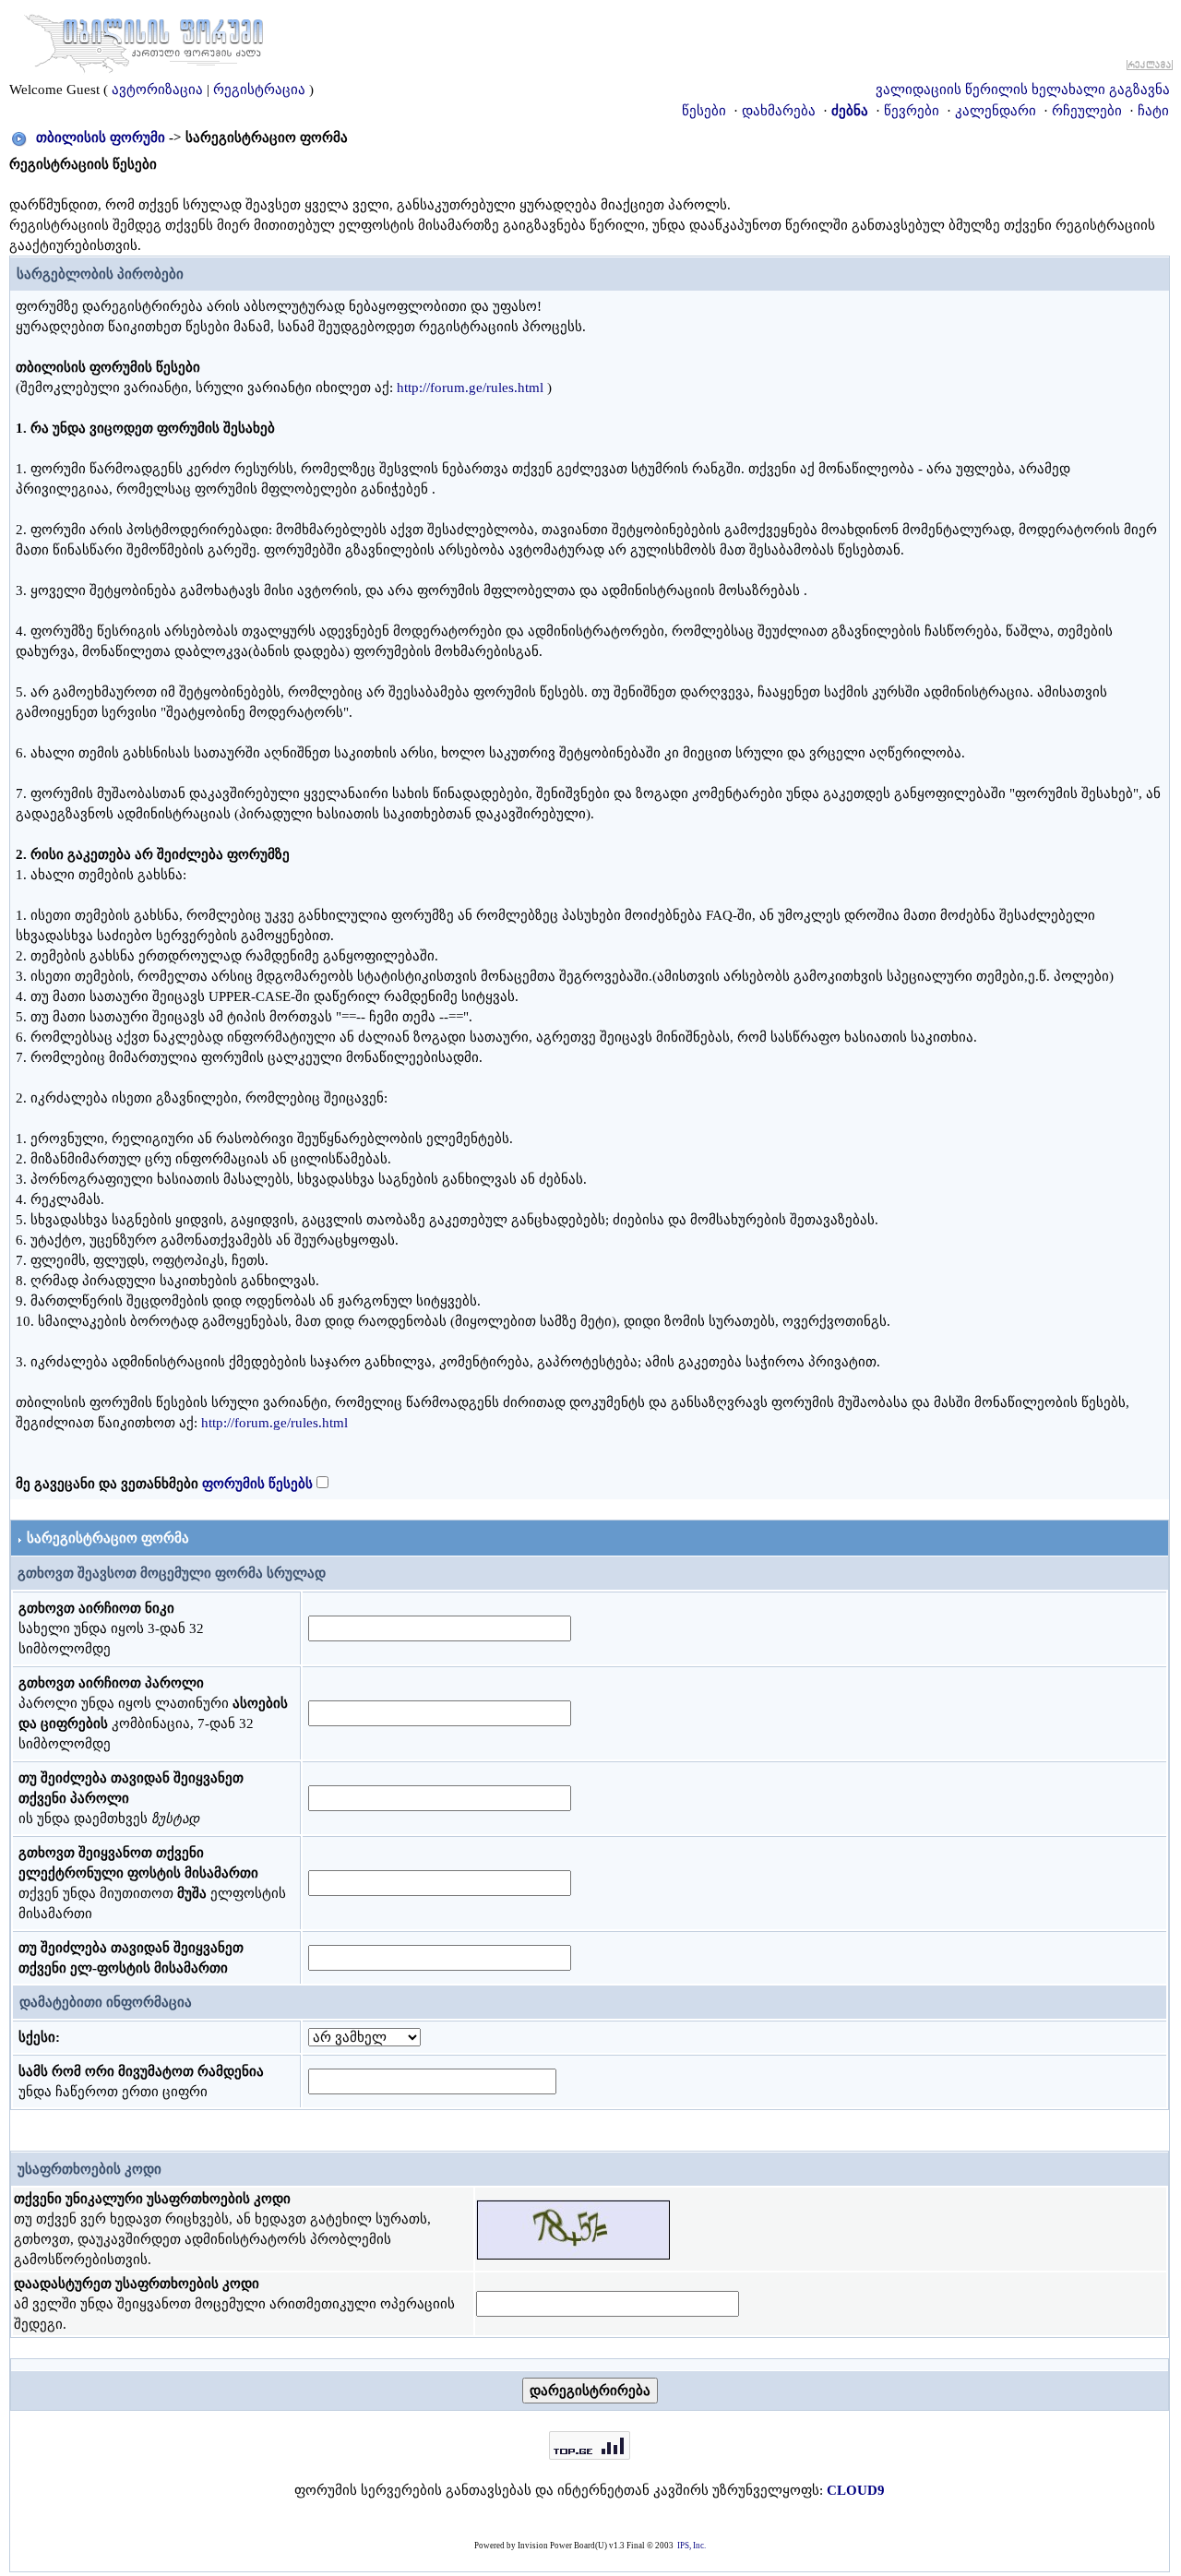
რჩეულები (1087, 111)
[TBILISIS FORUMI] (144, 40)
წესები (704, 111)
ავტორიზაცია (157, 89)
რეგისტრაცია (259, 89)
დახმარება (779, 111)
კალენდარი (996, 111)
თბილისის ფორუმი (101, 137)
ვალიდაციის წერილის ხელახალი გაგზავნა (1023, 89)
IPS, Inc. (692, 2546)
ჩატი (1153, 111)
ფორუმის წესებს (257, 1484)
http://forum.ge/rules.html (470, 388)
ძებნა (850, 111)
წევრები (912, 111)
